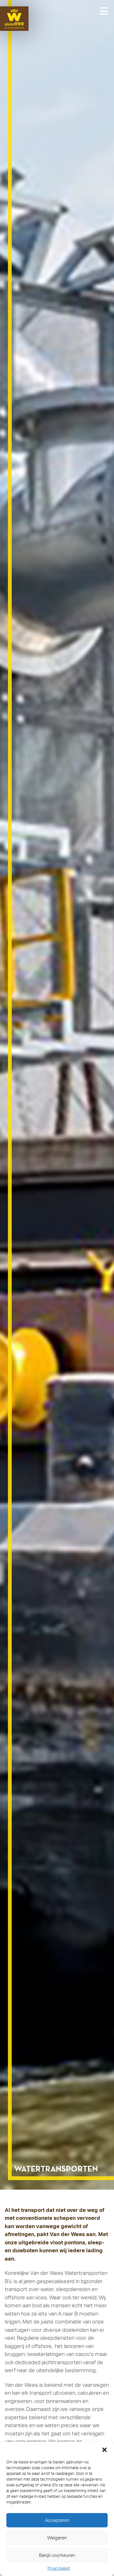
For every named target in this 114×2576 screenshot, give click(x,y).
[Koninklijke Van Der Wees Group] (19, 19)
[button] (104, 2450)
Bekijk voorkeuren (57, 2555)
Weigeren (57, 2538)
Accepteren (57, 2520)
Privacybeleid (59, 2568)
